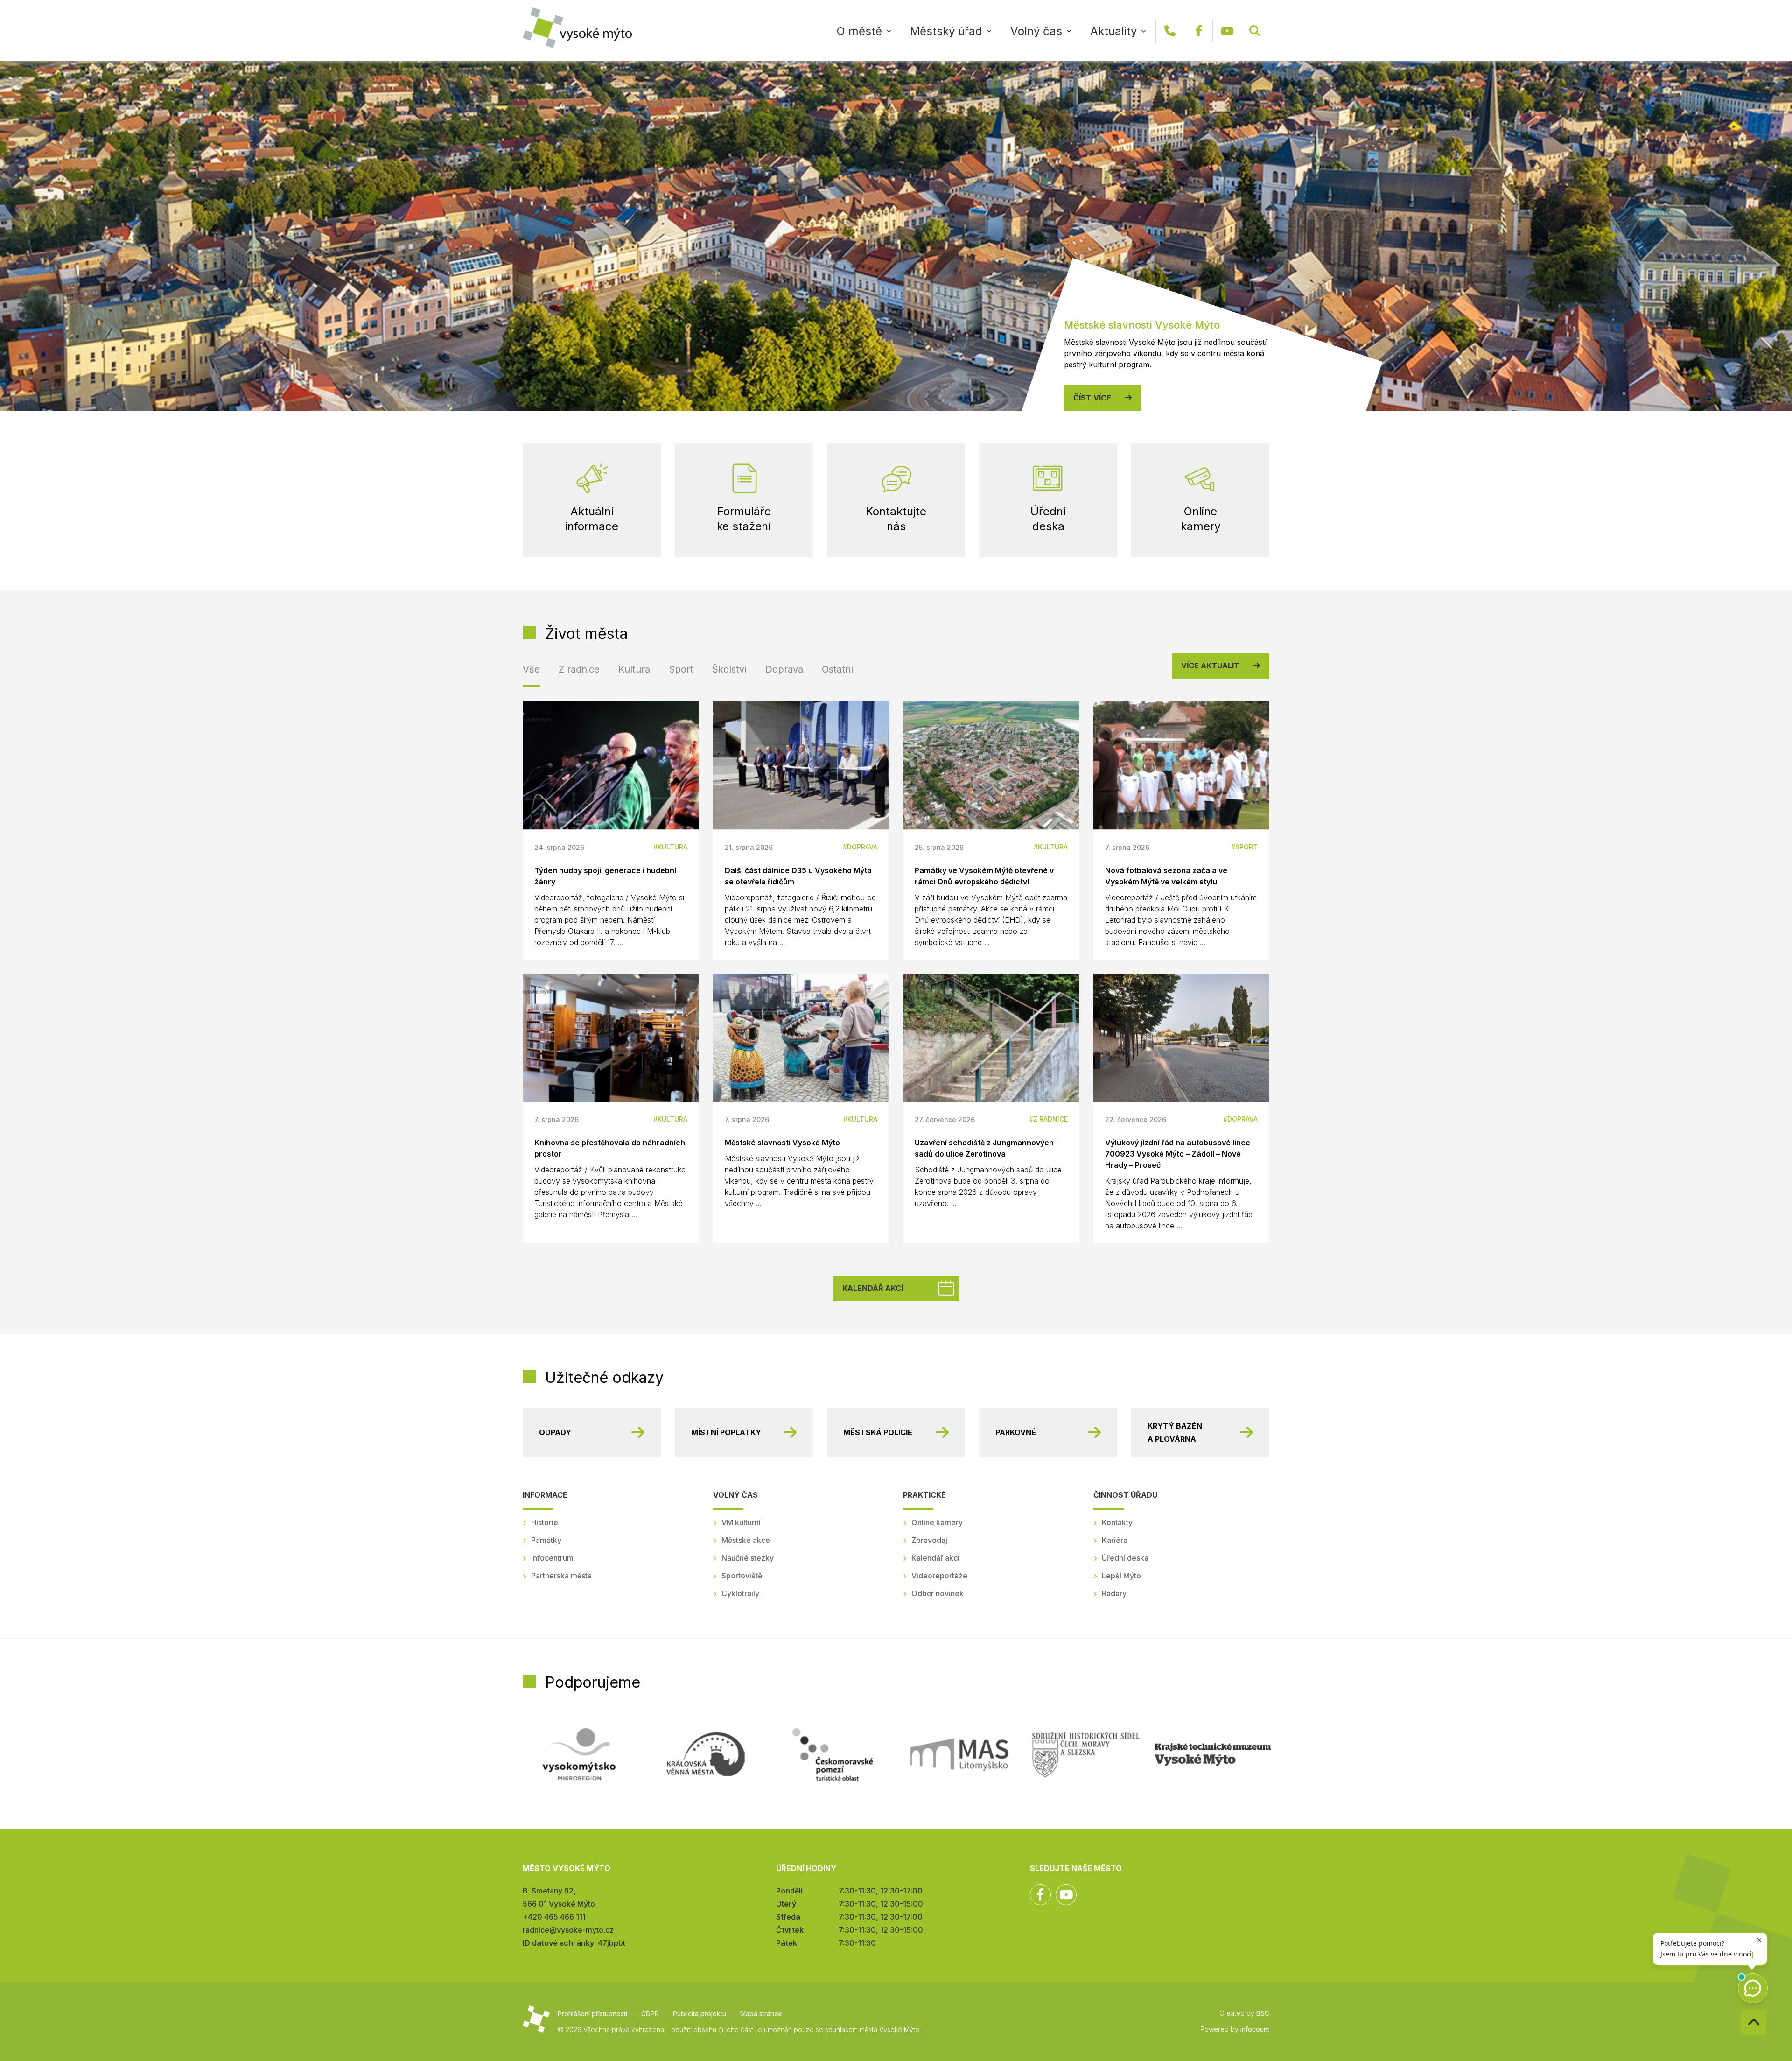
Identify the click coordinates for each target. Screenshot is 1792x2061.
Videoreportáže (939, 1576)
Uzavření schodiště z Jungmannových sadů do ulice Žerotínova (984, 1148)
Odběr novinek (938, 1593)
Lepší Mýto (1121, 1576)
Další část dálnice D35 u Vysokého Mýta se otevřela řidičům (798, 876)
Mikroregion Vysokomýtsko (579, 1754)
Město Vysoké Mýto (577, 28)
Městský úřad (946, 31)
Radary (1114, 1593)
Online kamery (937, 1522)
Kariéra (1115, 1540)
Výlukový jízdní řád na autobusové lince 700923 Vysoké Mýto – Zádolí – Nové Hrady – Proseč (1178, 1154)
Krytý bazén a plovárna (1175, 1432)
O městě (859, 31)
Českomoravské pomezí (833, 1754)
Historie (545, 1522)
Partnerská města (561, 1576)
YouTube (1227, 31)
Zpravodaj (929, 1540)
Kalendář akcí (873, 1288)
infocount (1255, 2029)
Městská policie (878, 1432)
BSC (1263, 2013)
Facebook (1198, 31)
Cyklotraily (740, 1593)
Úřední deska (1125, 1558)
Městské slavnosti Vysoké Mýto (782, 1143)
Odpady (555, 1432)
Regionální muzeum (1213, 1754)
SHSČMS (1086, 1754)
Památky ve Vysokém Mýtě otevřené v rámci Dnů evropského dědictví (984, 876)
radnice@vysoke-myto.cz (568, 1930)
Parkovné (1016, 1432)
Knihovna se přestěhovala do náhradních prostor (610, 1148)
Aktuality (1113, 31)
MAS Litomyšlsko (959, 1754)
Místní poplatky (726, 1432)
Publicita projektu (700, 2014)
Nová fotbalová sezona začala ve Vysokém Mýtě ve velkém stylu (1166, 876)
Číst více (1092, 398)
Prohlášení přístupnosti (592, 2014)
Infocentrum (552, 1558)
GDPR (650, 2014)
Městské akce (746, 1540)
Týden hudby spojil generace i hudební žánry (605, 876)
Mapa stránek (761, 2014)
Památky (546, 1540)
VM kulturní (741, 1522)
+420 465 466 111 (1170, 31)
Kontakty (1117, 1522)
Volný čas (1036, 31)
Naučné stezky (748, 1558)
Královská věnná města (706, 1754)
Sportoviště (742, 1576)
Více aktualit (1210, 666)
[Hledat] (1255, 31)
